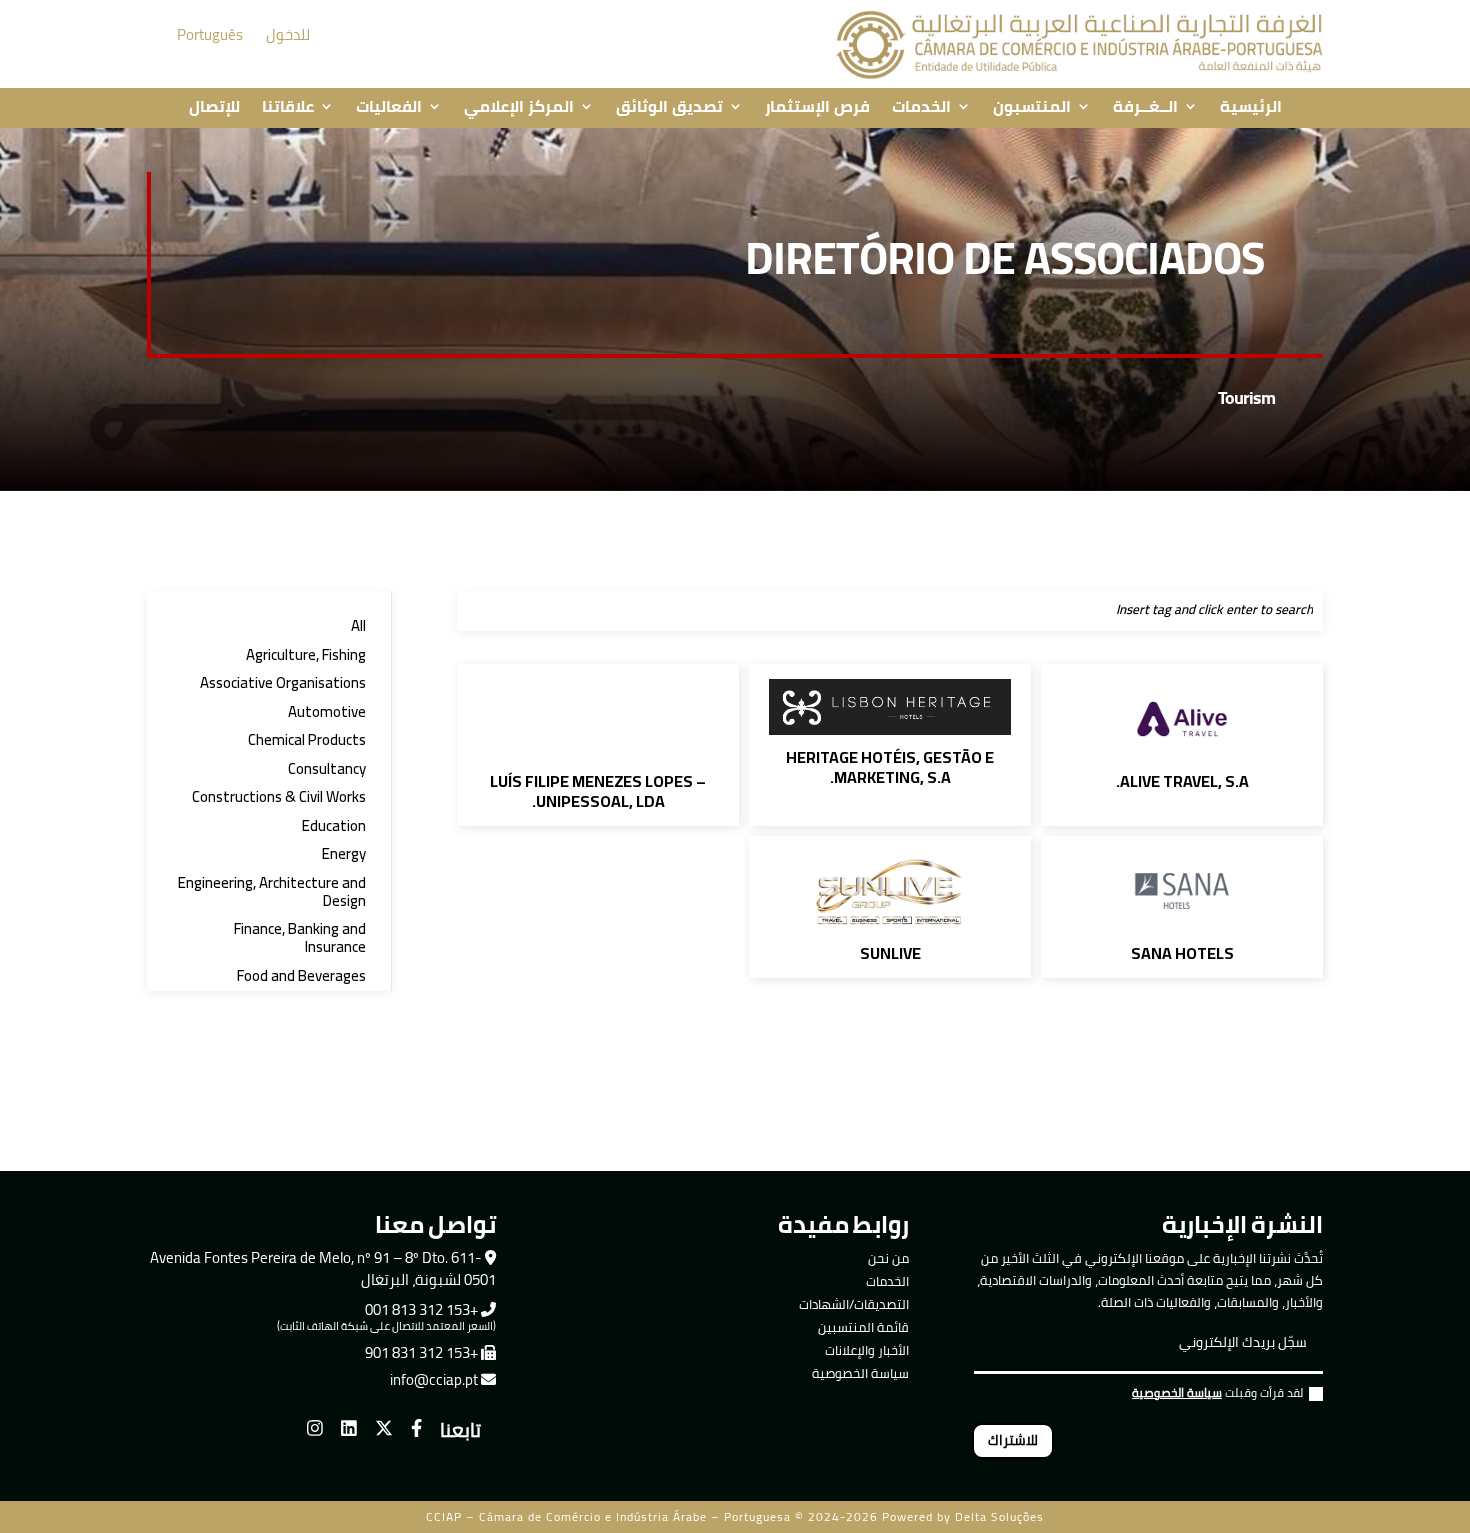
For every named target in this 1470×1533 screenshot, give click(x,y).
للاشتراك (1013, 1440)
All (358, 626)
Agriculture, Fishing (306, 655)
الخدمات (921, 108)
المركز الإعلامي (519, 108)
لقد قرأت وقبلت (1217, 1395)
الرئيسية (1251, 108)
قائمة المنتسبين (863, 1327)
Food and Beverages (301, 976)
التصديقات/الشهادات (854, 1304)
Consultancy (327, 769)
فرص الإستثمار (817, 108)
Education (334, 826)
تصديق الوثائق (669, 108)
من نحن (888, 1258)
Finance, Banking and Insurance (300, 938)
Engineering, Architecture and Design (272, 892)
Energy (344, 854)
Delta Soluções (999, 1516)
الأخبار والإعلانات (867, 1350)
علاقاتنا (288, 108)
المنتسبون (1032, 108)
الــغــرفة (1145, 108)
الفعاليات (389, 108)
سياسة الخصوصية (860, 1373)
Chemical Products (307, 740)
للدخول (288, 34)
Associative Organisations (283, 683)
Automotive (327, 712)
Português (210, 34)
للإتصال (214, 108)
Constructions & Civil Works (279, 797)
